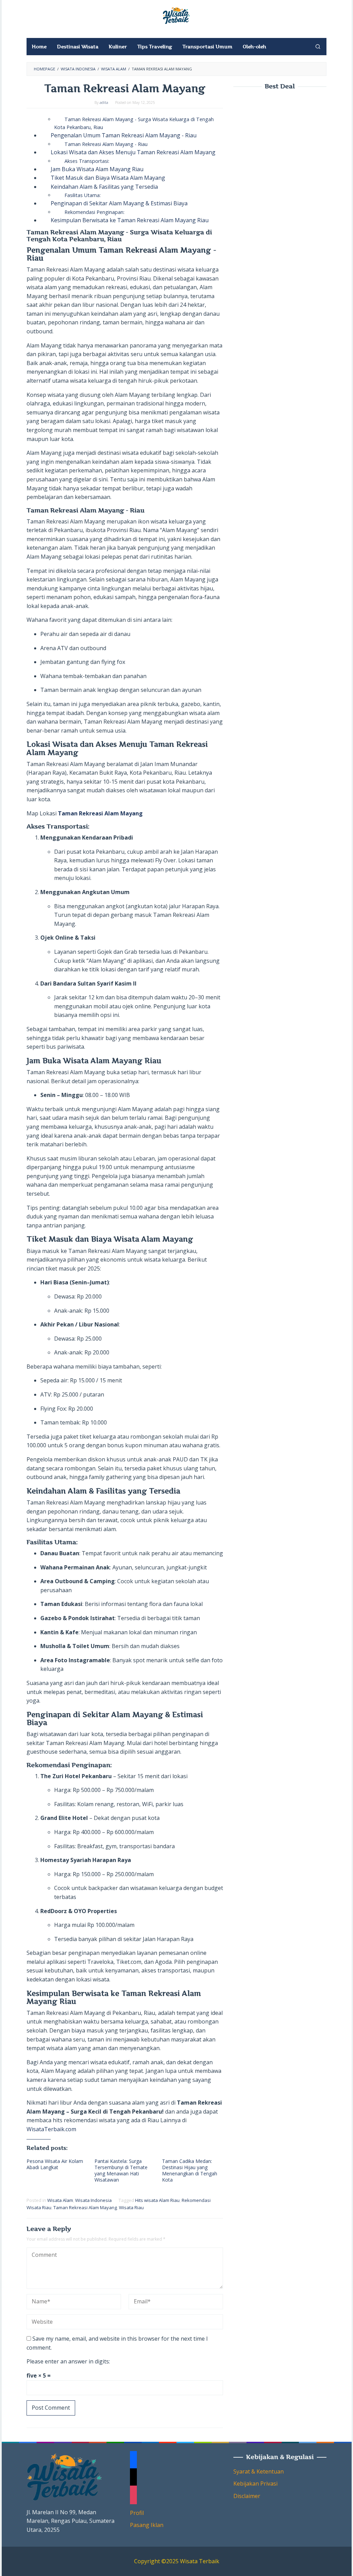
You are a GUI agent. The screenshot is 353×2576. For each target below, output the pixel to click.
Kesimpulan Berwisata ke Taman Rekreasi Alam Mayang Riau (130, 220)
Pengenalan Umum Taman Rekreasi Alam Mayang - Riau (124, 135)
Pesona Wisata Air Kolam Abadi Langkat (55, 2164)
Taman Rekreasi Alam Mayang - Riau (106, 144)
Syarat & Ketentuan (259, 2471)
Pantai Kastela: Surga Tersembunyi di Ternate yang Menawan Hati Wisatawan (121, 2170)
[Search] (318, 47)
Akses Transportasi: (87, 161)
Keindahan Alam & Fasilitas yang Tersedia (104, 187)
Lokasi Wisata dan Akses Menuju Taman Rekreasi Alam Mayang (133, 152)
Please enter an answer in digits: (68, 2361)
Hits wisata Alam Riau (157, 2200)
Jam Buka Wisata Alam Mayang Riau (97, 169)
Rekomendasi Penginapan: (94, 212)
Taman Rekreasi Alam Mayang (85, 2207)
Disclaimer (247, 2496)
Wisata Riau (131, 2207)
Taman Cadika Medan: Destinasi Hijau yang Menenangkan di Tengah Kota (190, 2170)
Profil (137, 2513)
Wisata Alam (60, 2200)
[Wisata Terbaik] (176, 15)
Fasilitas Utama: (83, 195)
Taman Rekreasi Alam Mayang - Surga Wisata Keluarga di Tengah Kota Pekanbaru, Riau (134, 123)
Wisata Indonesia (93, 2200)
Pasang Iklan (147, 2525)
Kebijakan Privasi (255, 2484)
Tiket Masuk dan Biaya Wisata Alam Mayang (108, 178)
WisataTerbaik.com (51, 2129)
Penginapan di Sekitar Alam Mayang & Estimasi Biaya (119, 203)
